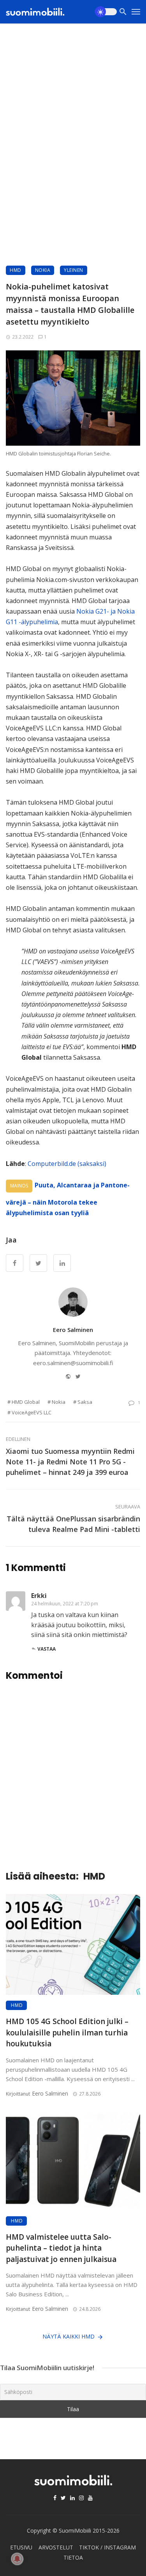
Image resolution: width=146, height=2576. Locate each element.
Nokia (43, 270)
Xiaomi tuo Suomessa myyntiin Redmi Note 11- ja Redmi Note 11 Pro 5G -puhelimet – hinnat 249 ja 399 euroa (70, 1462)
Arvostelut (56, 2547)
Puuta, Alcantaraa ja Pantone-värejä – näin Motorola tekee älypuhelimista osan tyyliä (68, 1199)
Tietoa (73, 2557)
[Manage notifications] (17, 2559)
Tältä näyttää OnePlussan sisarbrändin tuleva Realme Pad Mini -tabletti (73, 1524)
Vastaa (47, 1649)
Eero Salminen (73, 1330)
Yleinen (74, 270)
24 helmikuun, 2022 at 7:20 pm (65, 1604)
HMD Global (26, 1402)
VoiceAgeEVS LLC (32, 1412)
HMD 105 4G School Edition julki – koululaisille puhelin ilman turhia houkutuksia (67, 2032)
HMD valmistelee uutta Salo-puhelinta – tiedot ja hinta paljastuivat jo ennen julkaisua (61, 2248)
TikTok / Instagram (107, 2547)
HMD (16, 270)
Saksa (85, 1402)
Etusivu (21, 2547)
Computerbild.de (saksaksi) (67, 1164)
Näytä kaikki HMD (69, 2336)
